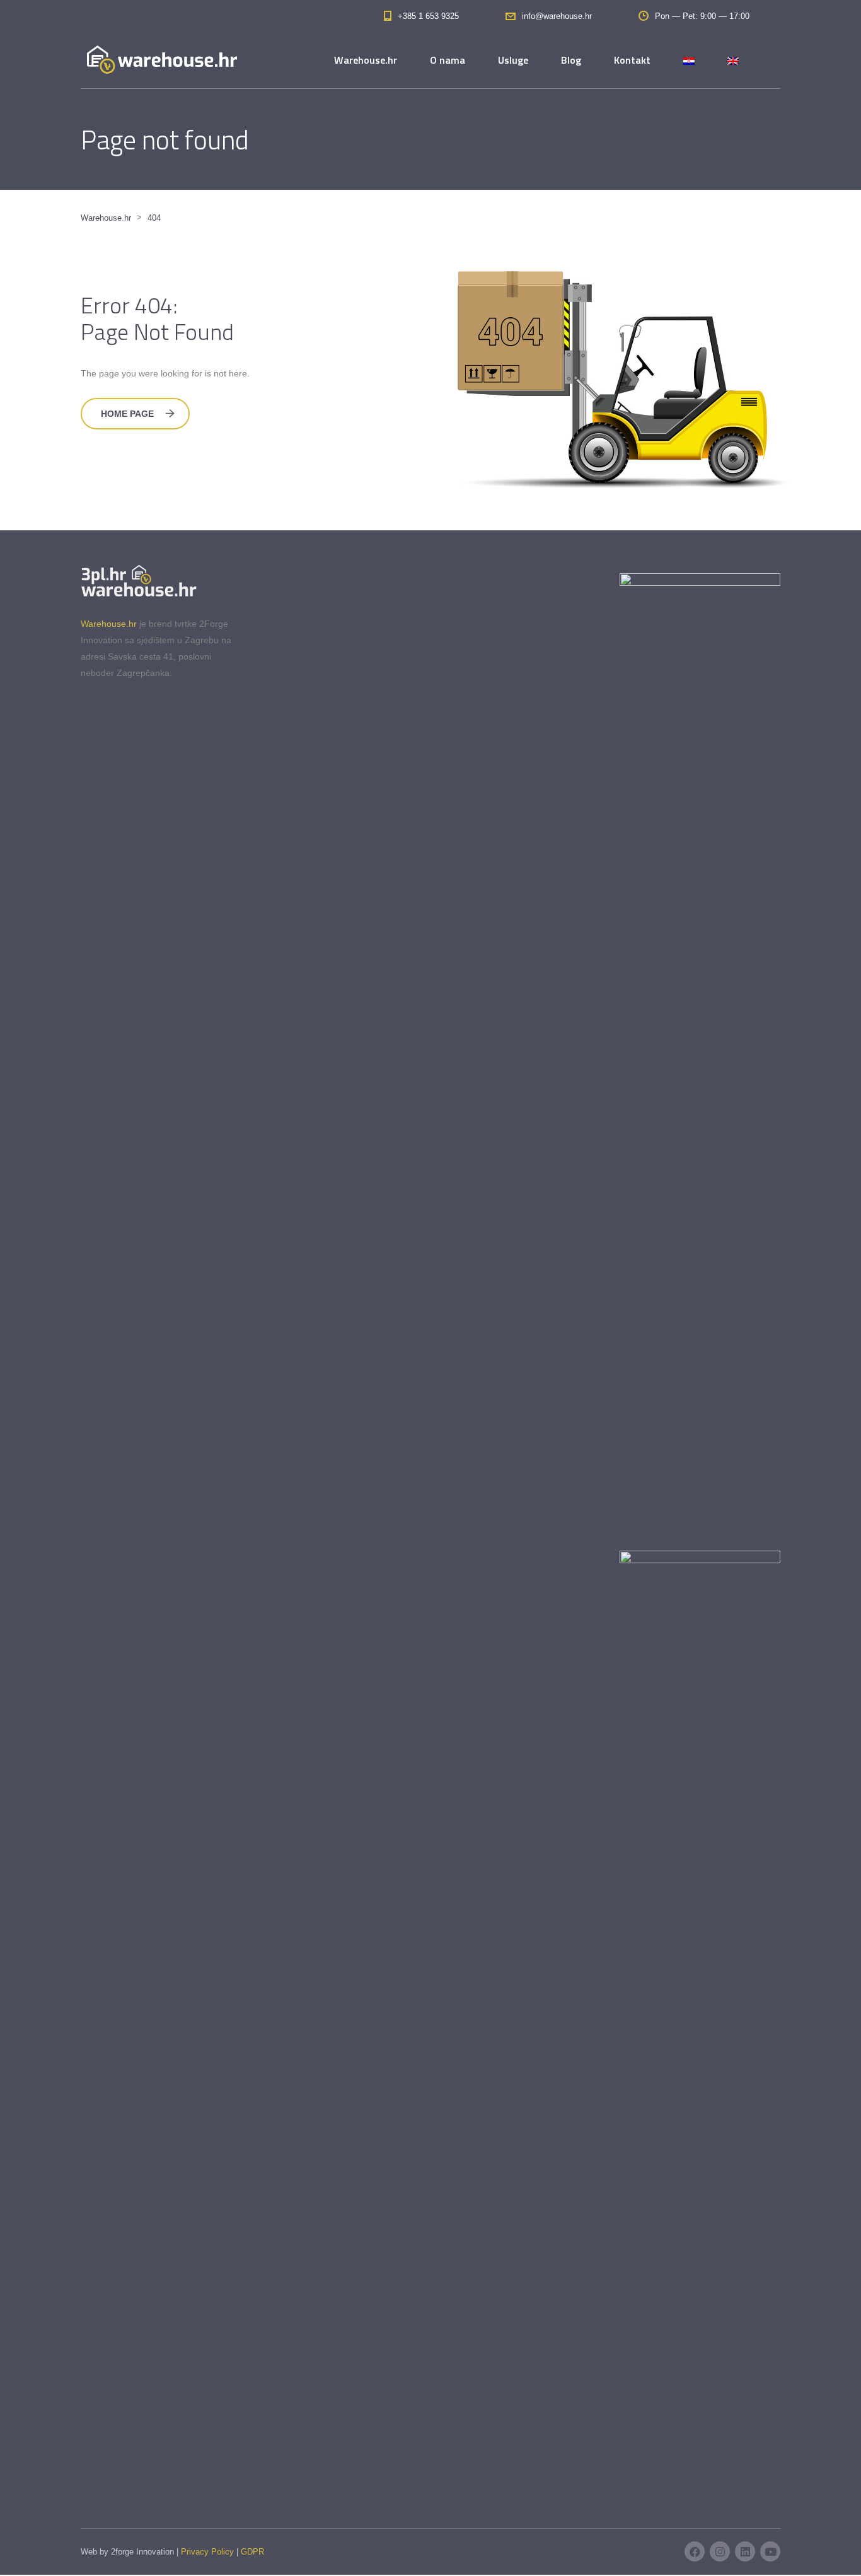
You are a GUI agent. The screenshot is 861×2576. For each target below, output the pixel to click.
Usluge (513, 60)
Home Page (127, 414)
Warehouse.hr (366, 60)
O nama (448, 60)
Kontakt (632, 60)
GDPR (252, 2552)
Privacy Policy (207, 2552)
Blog (571, 60)
